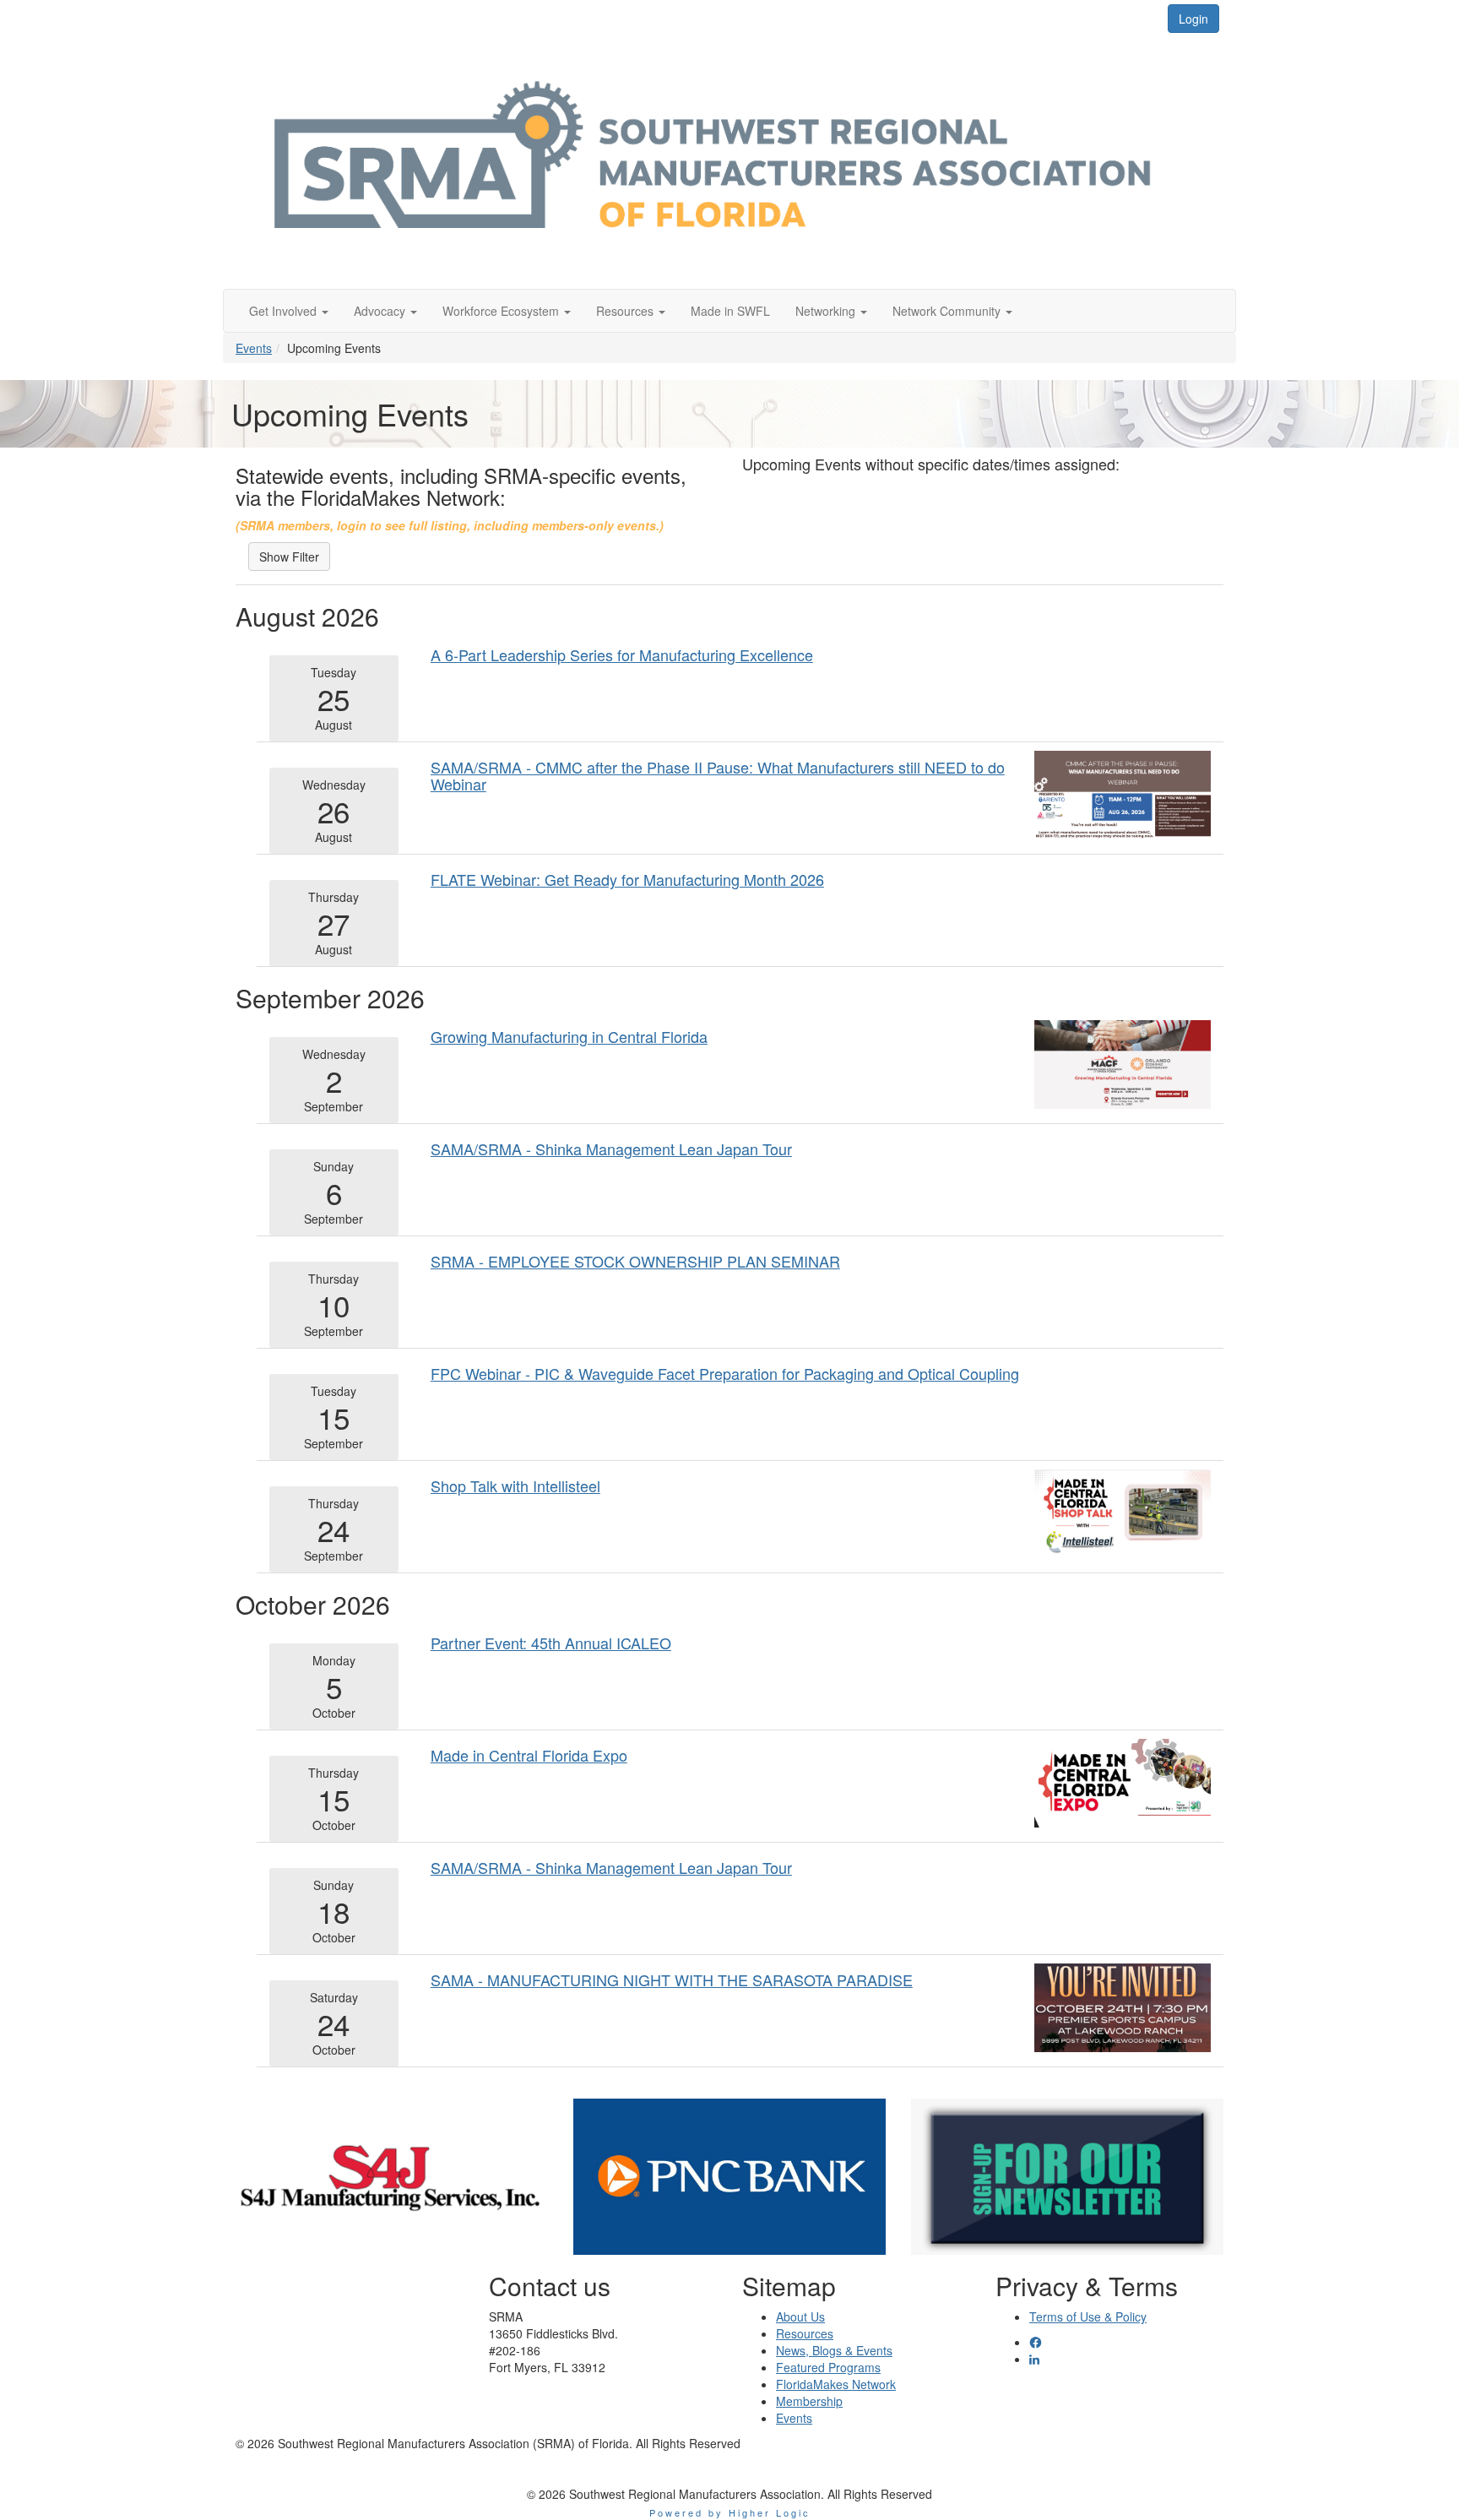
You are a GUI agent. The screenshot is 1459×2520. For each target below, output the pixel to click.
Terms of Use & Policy (1088, 2316)
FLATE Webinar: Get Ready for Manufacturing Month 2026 (627, 879)
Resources (805, 2333)
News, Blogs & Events (834, 2350)
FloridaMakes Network (836, 2384)
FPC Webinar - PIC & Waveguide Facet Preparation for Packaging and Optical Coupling (725, 1373)
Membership (809, 2401)
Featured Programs (828, 2367)
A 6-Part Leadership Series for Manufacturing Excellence (622, 654)
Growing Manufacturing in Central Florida (569, 1036)
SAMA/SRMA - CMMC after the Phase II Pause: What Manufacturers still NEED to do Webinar (718, 775)
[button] (289, 311)
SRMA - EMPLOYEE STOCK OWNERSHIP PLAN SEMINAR (635, 1261)
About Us (800, 2316)
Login (1193, 19)
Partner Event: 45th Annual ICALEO (551, 1643)
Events (254, 348)
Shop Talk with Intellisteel (515, 1485)
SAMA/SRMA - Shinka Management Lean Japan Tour (611, 1149)
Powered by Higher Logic (730, 2512)
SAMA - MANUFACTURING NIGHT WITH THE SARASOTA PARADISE (672, 1980)
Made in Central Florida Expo (529, 1755)
